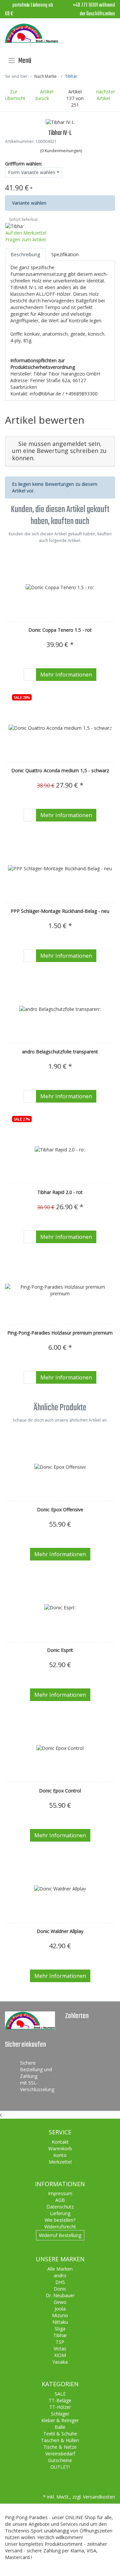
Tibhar (60, 2335)
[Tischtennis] (32, 33)
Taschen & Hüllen (60, 2440)
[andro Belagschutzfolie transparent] (60, 1009)
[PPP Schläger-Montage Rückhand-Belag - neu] (60, 868)
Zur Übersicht (15, 95)
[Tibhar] (15, 226)
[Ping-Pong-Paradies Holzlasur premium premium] (60, 1290)
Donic (60, 2289)
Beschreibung (25, 254)
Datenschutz (60, 2207)
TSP (60, 2342)
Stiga (60, 2329)
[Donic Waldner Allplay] (60, 1889)
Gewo (60, 2302)
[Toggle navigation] (12, 60)
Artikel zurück (44, 95)
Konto (60, 2155)
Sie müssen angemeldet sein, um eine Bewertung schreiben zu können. (59, 451)
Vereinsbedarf (60, 2454)
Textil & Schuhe (60, 2434)
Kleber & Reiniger (60, 2420)
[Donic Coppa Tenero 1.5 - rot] (60, 587)
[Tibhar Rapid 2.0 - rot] (60, 1150)
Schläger (60, 2414)
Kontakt (60, 2142)
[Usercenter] (90, 34)
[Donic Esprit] (60, 1608)
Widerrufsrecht (60, 2227)
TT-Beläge (60, 2400)
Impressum (60, 2193)
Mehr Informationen (66, 675)
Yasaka (60, 2362)
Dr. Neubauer (60, 2295)
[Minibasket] (108, 34)
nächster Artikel (106, 95)
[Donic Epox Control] (60, 1748)
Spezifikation (65, 254)
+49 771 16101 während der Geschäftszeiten (94, 10)
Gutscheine (60, 2460)
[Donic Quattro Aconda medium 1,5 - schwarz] (60, 728)
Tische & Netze (60, 2447)
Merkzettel (60, 2162)
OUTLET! (60, 2467)
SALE (60, 2394)
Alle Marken (60, 2269)
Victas (60, 2349)
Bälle (60, 2427)
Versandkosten (99, 2497)
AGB (60, 2200)
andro (60, 2275)
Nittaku (60, 2322)
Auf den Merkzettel (26, 233)
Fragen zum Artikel (25, 239)
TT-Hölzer (60, 2407)
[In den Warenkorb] (30, 675)
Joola (60, 2309)
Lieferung (60, 2213)
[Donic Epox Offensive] (60, 1467)
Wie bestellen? (60, 2220)
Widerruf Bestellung (60, 2235)
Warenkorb (60, 2148)
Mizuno (60, 2315)
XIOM (60, 2355)
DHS (60, 2282)
